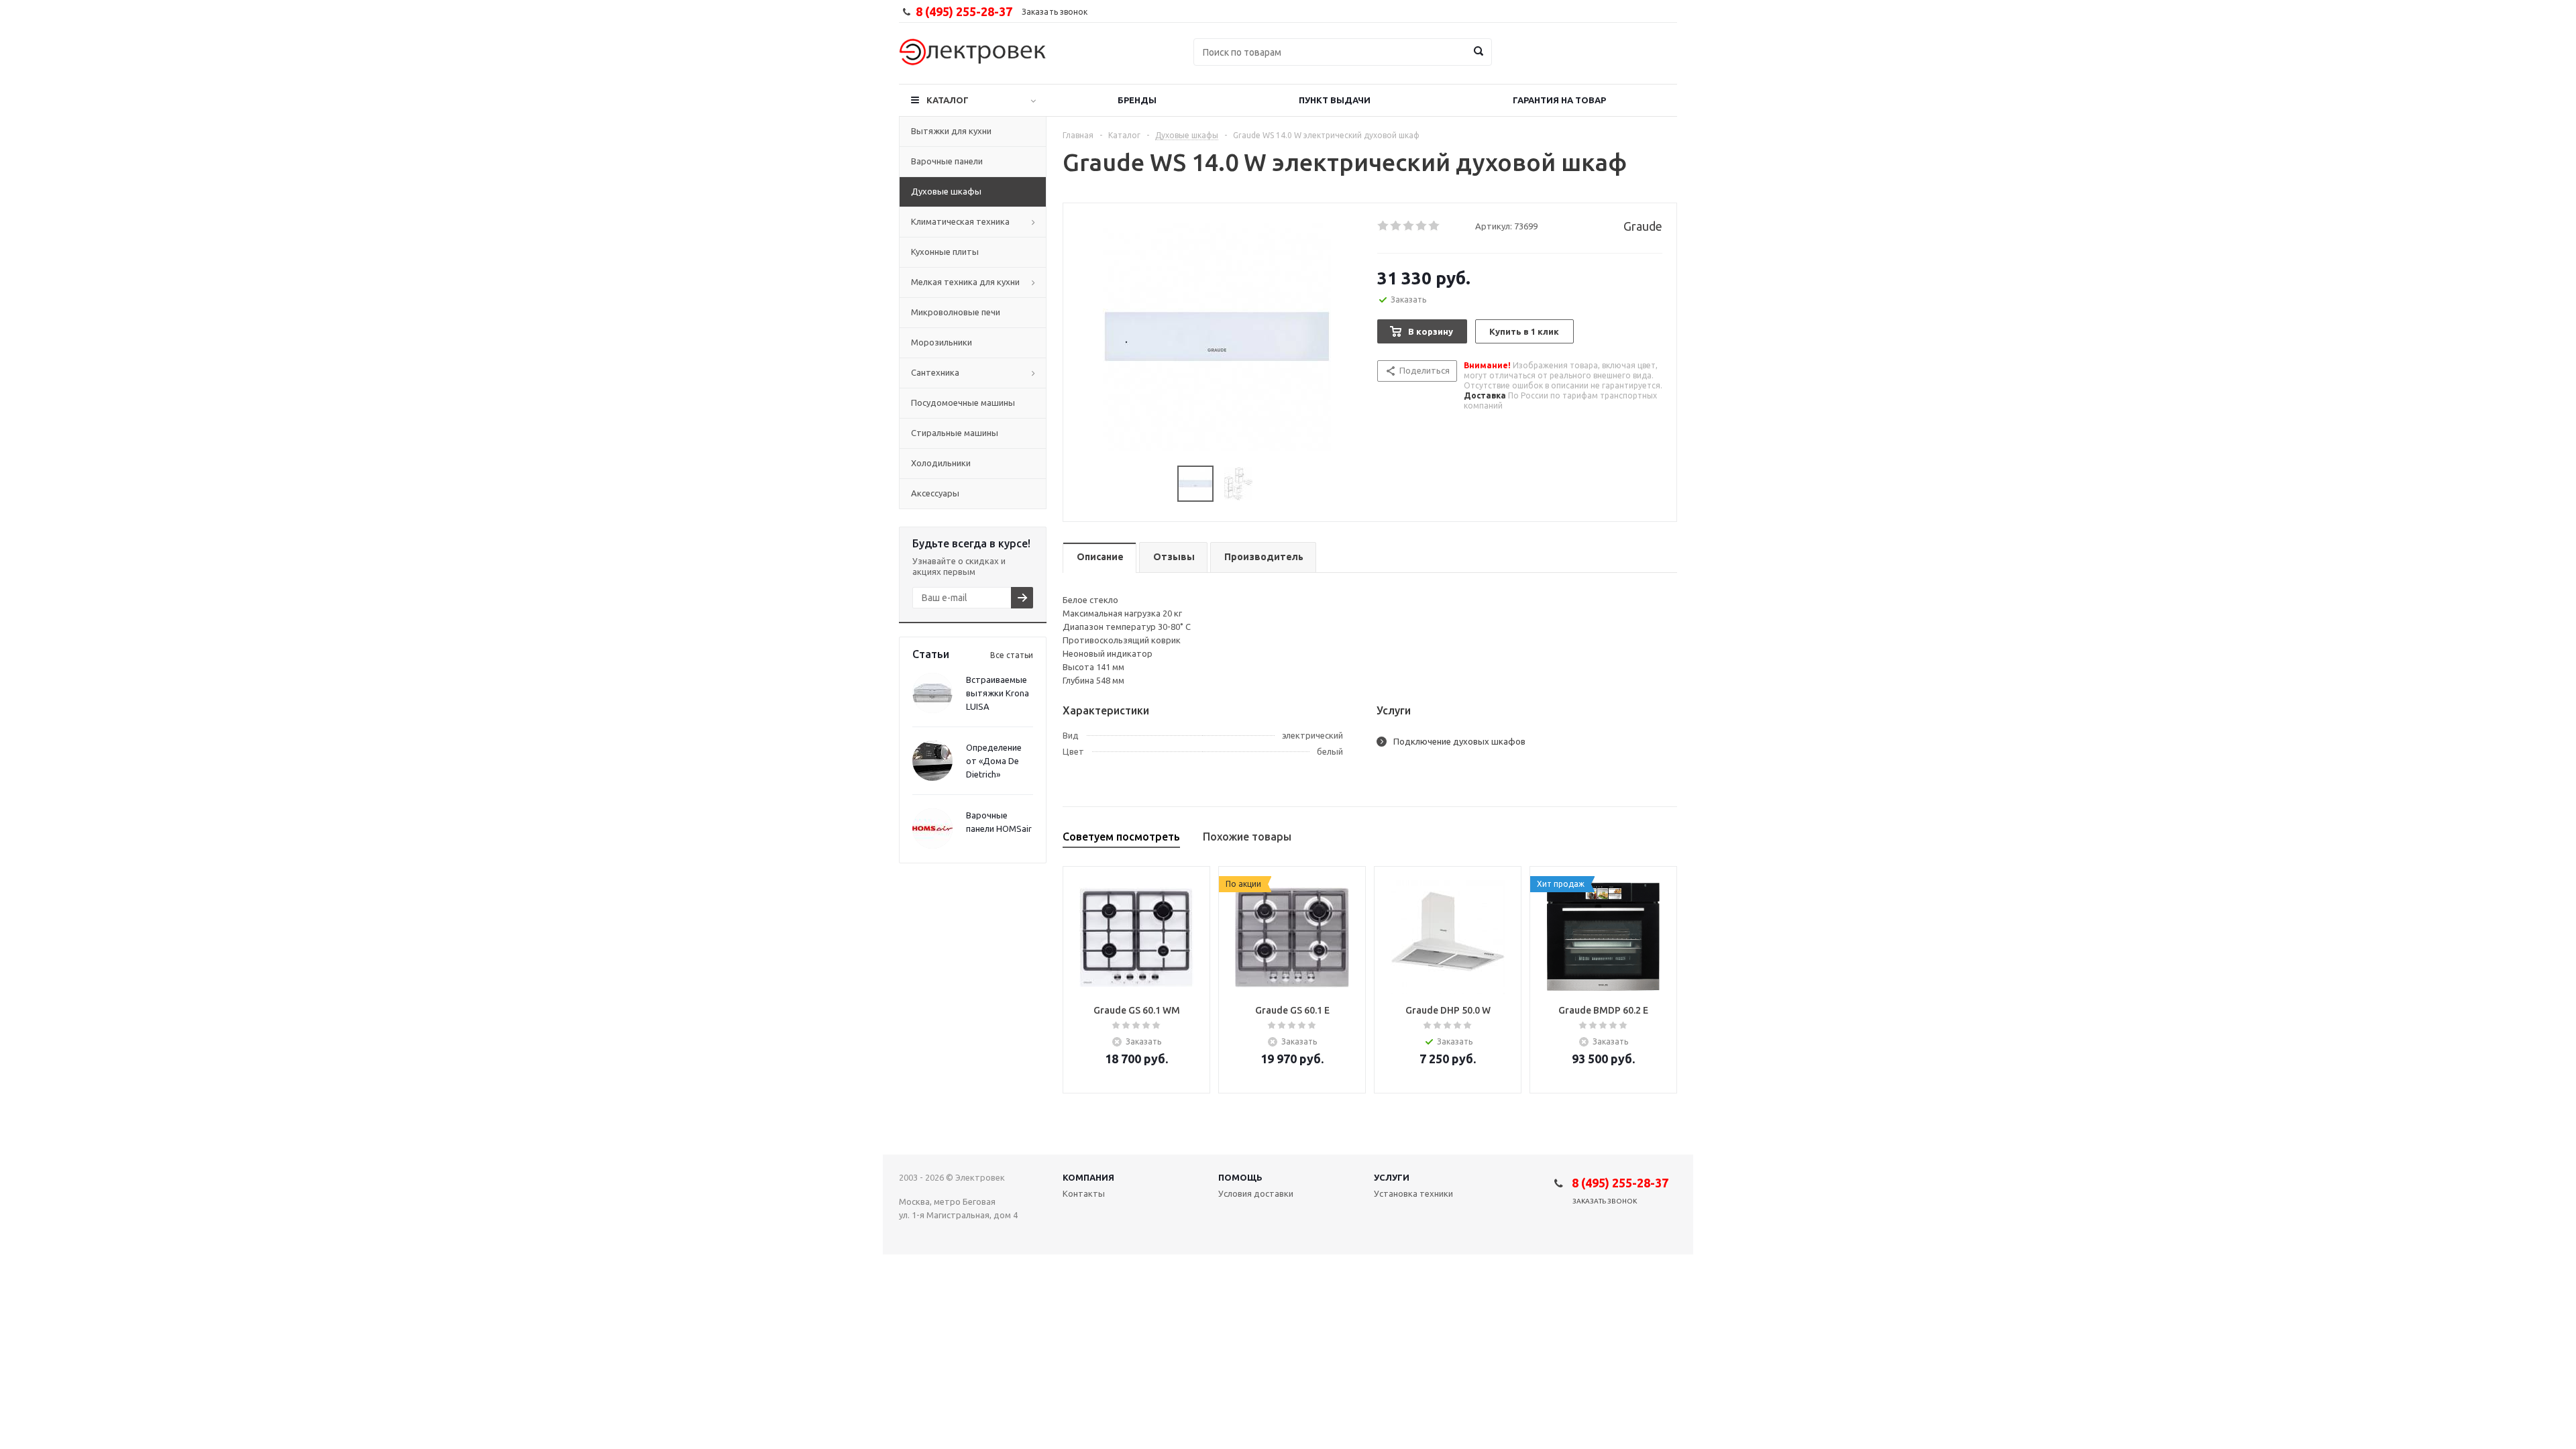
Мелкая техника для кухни (965, 282)
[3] (1409, 226)
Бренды (1137, 100)
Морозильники (942, 342)
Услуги (1392, 1177)
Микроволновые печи (956, 312)
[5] (1435, 226)
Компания (1088, 1177)
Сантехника (935, 372)
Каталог (948, 100)
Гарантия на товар (1559, 100)
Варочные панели (947, 161)
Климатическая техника (960, 221)
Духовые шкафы (946, 191)
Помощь (1240, 1177)
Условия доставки (1256, 1193)
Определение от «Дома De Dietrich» (994, 761)
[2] (1396, 226)
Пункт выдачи (1335, 100)
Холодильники (941, 463)
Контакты (1084, 1193)
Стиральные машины (955, 433)
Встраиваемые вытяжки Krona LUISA (998, 693)
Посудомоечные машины (963, 402)
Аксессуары (935, 493)
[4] (1422, 226)
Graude (1643, 226)
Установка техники (1413, 1193)
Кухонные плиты (945, 252)
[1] (1384, 226)
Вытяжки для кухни (951, 131)
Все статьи (1012, 655)
